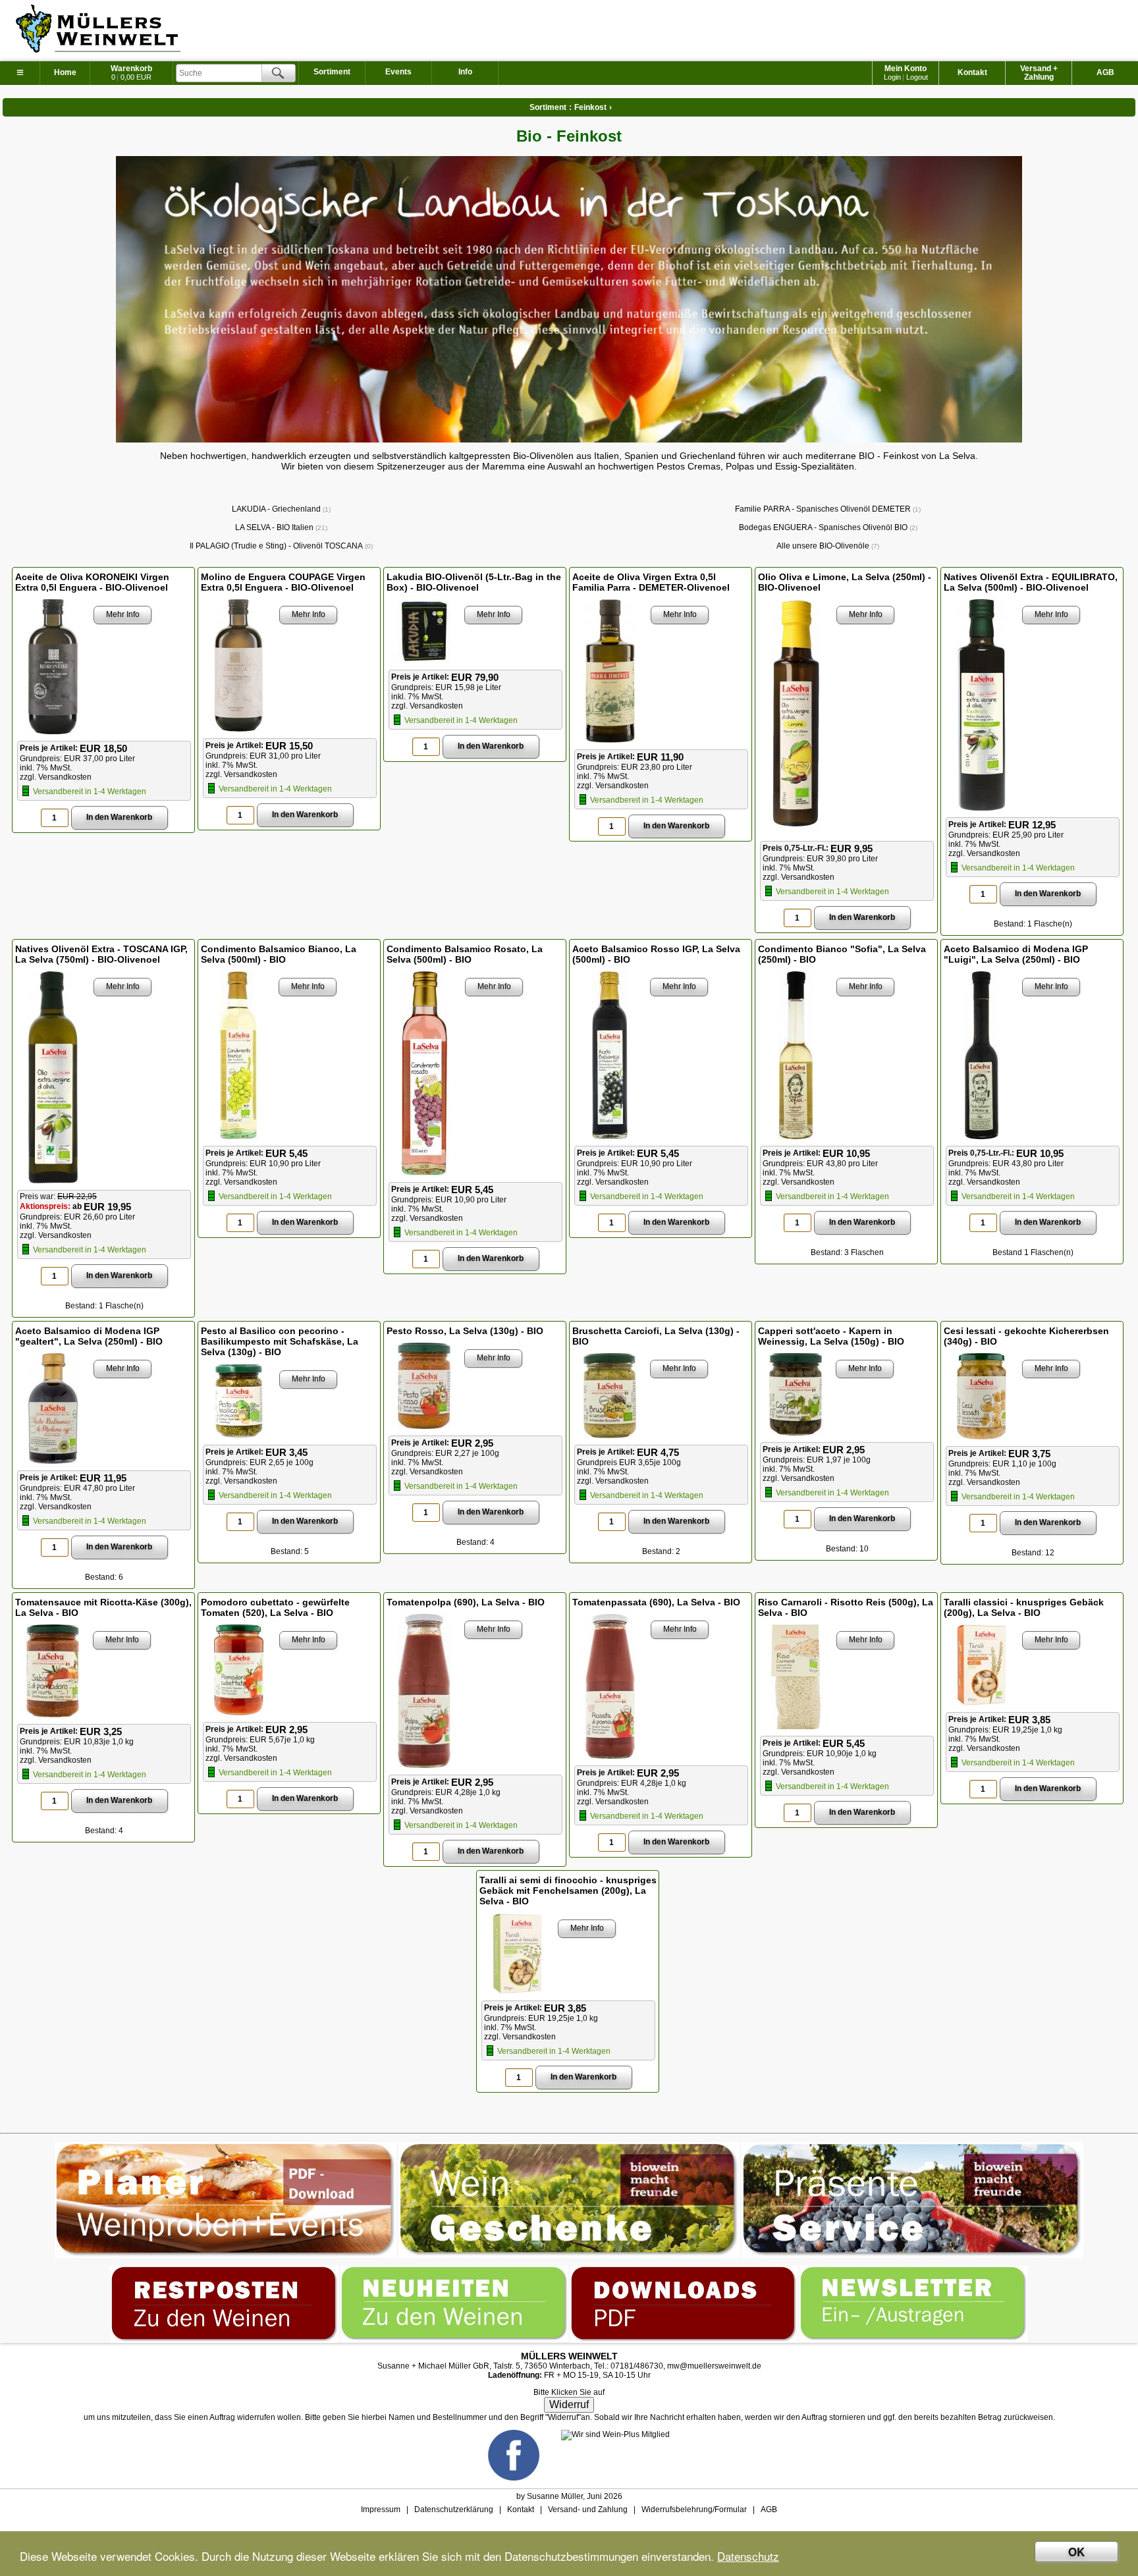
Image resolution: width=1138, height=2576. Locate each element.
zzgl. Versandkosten (56, 777)
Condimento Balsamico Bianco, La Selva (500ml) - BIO (279, 954)
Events (398, 72)
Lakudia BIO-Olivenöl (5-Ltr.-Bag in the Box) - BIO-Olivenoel (474, 582)
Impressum (381, 2509)
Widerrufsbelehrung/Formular (694, 2509)
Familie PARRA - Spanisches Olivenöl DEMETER (827, 509)
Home (65, 72)
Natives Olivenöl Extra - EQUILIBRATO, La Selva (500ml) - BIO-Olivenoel (1031, 582)
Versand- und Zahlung (588, 2509)
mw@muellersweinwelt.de (714, 2366)
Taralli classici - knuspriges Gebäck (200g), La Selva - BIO (1024, 1607)
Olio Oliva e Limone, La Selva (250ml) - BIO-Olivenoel (845, 582)
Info (465, 72)
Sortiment (332, 72)
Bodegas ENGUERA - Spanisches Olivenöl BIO (827, 527)
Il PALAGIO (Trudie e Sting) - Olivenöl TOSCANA (280, 546)
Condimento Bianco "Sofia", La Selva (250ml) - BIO (842, 954)
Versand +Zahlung (1039, 73)
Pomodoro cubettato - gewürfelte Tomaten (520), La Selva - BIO (275, 1607)
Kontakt (972, 72)
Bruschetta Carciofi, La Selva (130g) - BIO (656, 1336)
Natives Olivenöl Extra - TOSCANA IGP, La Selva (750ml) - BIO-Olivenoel (101, 954)
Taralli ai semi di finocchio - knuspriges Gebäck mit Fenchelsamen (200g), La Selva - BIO (568, 1891)
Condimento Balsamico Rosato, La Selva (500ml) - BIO (465, 954)
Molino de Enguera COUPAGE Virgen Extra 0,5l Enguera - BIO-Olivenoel (283, 582)
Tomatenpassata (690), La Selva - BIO (656, 1602)
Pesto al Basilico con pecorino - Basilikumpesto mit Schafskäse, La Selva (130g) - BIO (280, 1341)
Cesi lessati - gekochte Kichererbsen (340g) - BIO (1026, 1336)
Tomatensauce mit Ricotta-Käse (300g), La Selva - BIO (103, 1607)
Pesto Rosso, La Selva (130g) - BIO (465, 1331)
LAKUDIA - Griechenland (280, 509)
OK (1076, 2552)
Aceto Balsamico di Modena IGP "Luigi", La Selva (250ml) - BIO (1016, 954)
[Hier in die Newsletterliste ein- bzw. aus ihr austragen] (913, 2270)
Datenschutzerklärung (454, 2509)
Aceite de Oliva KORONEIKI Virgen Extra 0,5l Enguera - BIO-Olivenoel (92, 582)
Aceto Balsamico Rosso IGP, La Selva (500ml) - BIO (656, 954)
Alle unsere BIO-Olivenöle (827, 546)
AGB (1105, 72)
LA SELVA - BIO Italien (280, 527)
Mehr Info (123, 614)
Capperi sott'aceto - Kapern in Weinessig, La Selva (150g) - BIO (831, 1336)
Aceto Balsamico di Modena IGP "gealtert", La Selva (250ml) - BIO (89, 1336)
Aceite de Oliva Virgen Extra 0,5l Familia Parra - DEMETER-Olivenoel (651, 582)
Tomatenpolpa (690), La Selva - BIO (466, 1602)
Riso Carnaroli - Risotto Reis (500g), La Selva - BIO (846, 1607)
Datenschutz (748, 2556)
